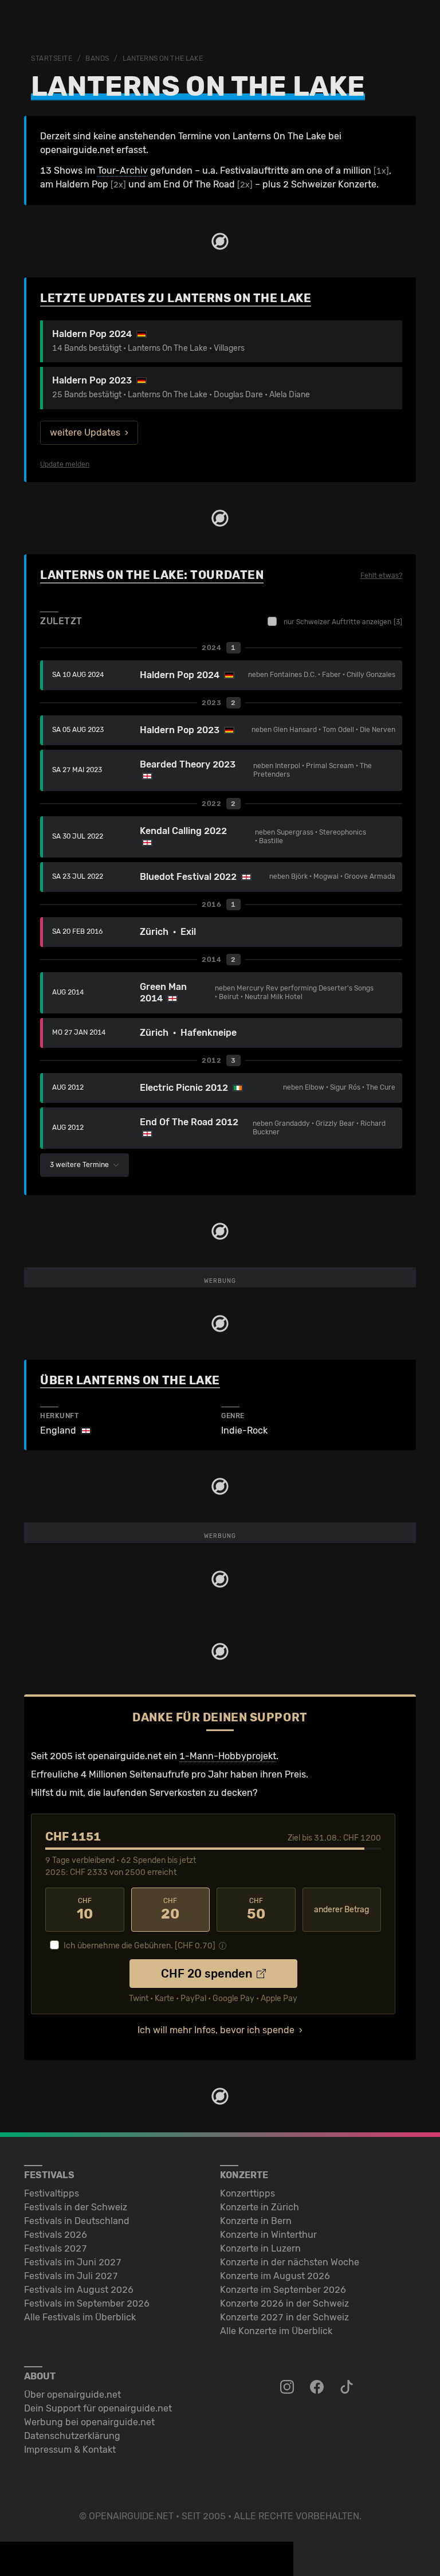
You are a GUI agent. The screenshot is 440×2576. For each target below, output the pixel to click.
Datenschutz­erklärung (72, 2436)
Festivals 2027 (56, 2248)
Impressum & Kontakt (70, 2450)
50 (256, 1909)
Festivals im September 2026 (87, 2303)
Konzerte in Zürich (260, 2207)
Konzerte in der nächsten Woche (290, 2262)
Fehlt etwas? (381, 576)
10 (85, 1909)
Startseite (52, 58)
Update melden (65, 464)
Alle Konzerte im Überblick (276, 2331)
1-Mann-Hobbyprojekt (228, 1756)
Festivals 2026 (56, 2235)
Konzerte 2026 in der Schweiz (284, 2303)
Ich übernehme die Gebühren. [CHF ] (140, 1946)
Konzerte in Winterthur (268, 2235)
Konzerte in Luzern (260, 2248)
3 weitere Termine (80, 1165)
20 (170, 1909)
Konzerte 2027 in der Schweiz (284, 2317)
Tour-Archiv (123, 171)
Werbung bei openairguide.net (89, 2422)
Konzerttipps (247, 2193)
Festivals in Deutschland (77, 2221)
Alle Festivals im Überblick (80, 2317)
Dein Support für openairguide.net (98, 2408)
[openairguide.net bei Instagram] (288, 2387)
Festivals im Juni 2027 (73, 2262)
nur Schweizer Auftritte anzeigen (343, 622)
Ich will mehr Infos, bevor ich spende (216, 2030)
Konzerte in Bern (256, 2221)
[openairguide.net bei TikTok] (348, 2387)
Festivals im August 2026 (79, 2290)
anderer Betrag (341, 1910)
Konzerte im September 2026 (283, 2290)
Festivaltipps (52, 2193)
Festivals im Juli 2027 (71, 2276)
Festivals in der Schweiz (76, 2207)
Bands (97, 58)
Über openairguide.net (72, 2395)
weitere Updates (85, 432)
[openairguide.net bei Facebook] (318, 2387)
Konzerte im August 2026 (275, 2276)
